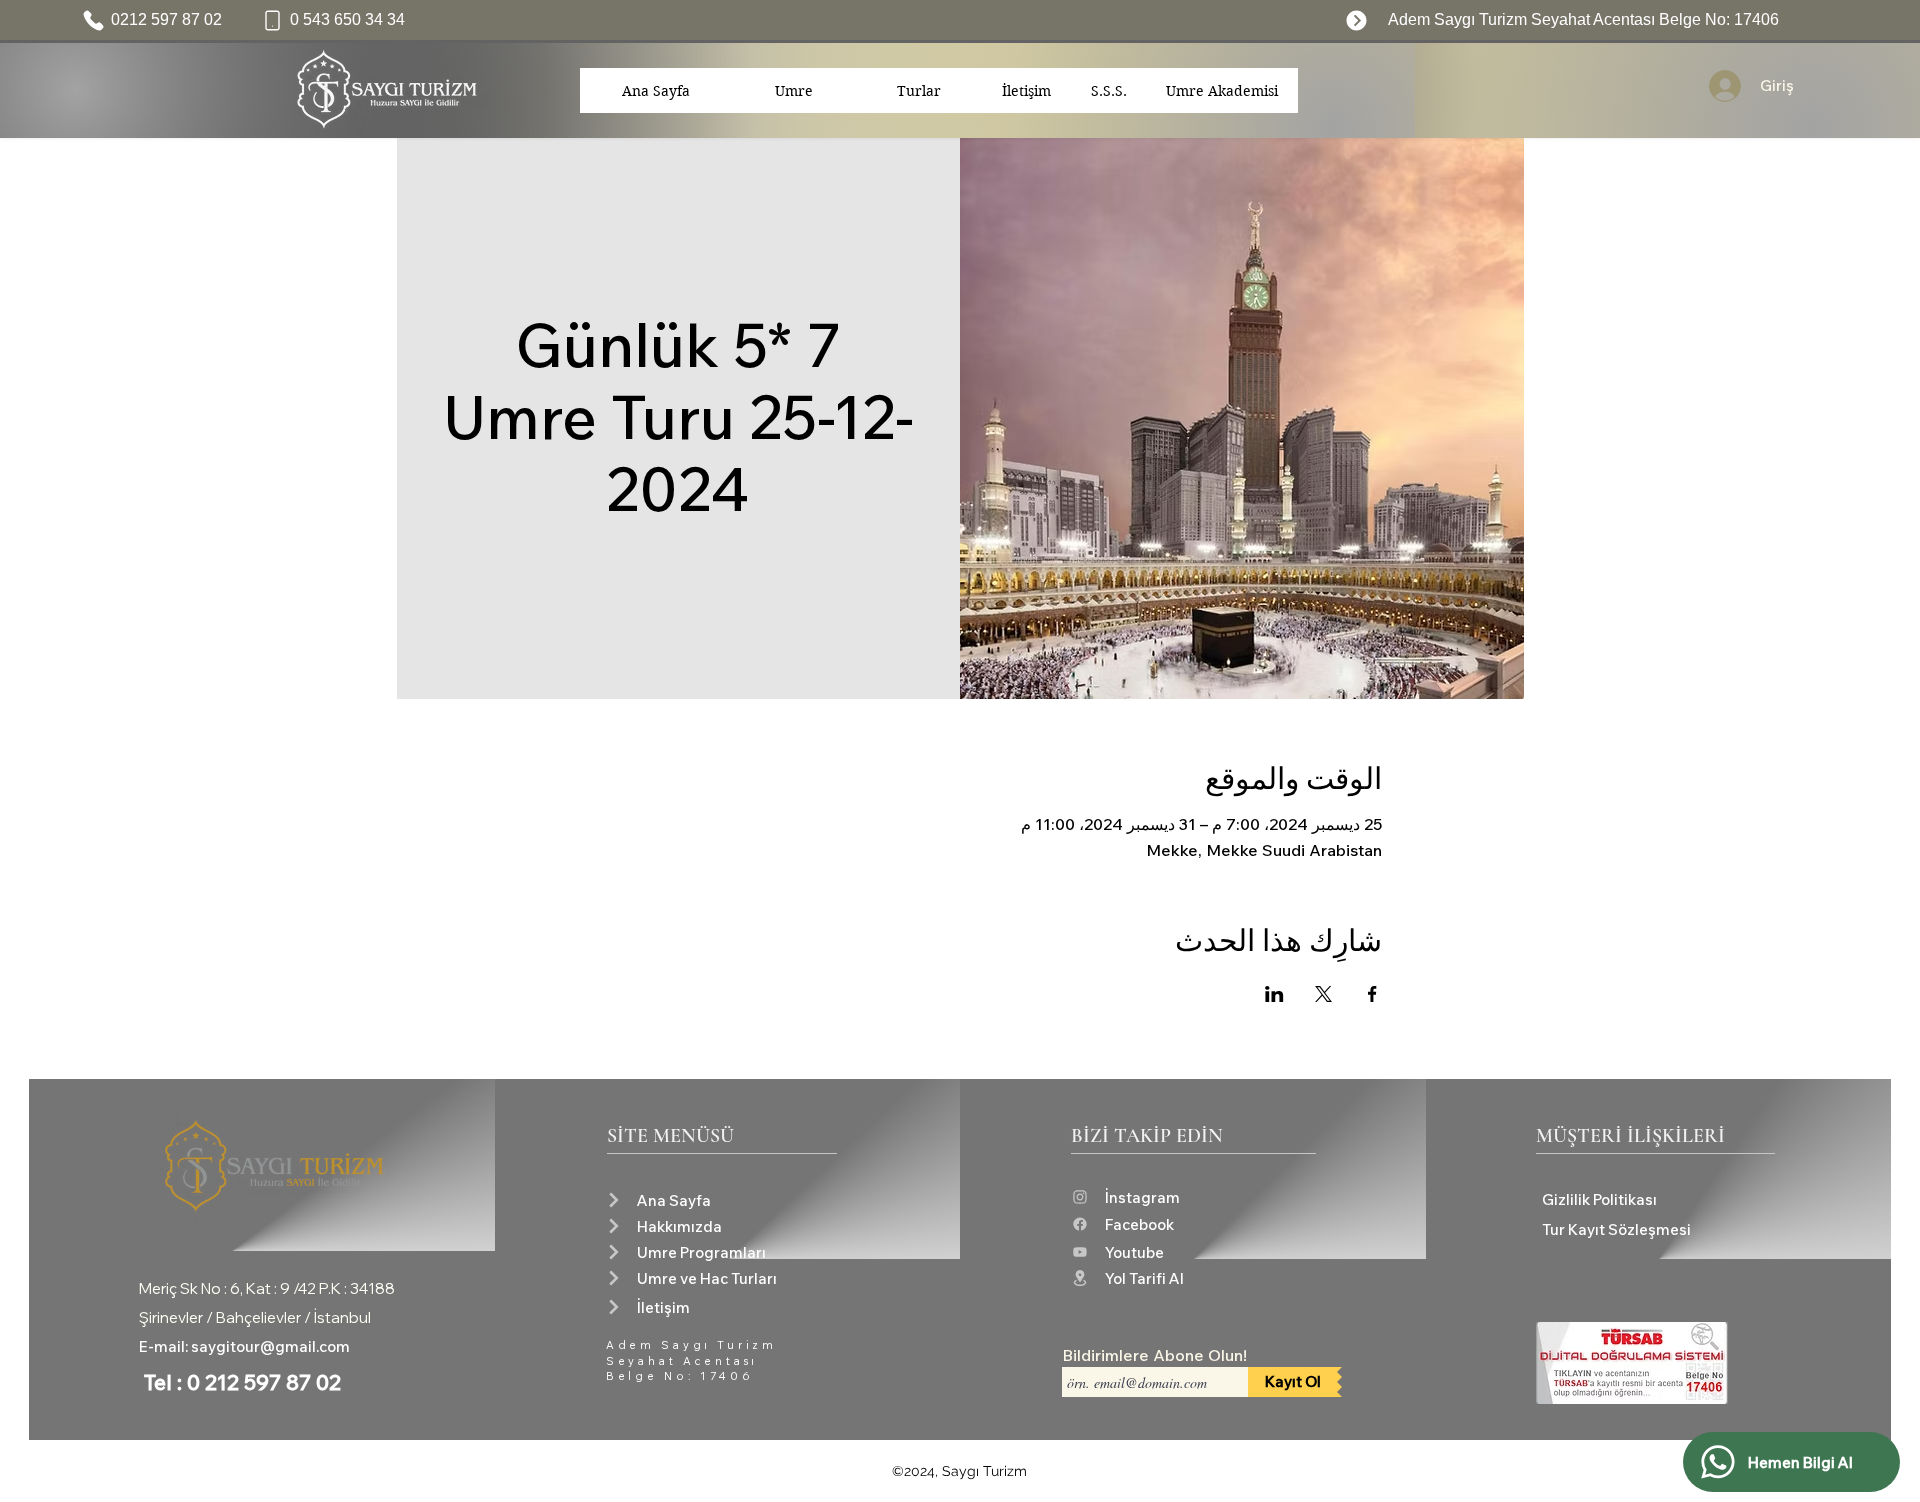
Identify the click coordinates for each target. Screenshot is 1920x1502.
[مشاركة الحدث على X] (1323, 994)
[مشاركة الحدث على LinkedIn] (1274, 994)
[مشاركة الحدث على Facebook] (1372, 994)
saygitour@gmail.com (270, 1346)
